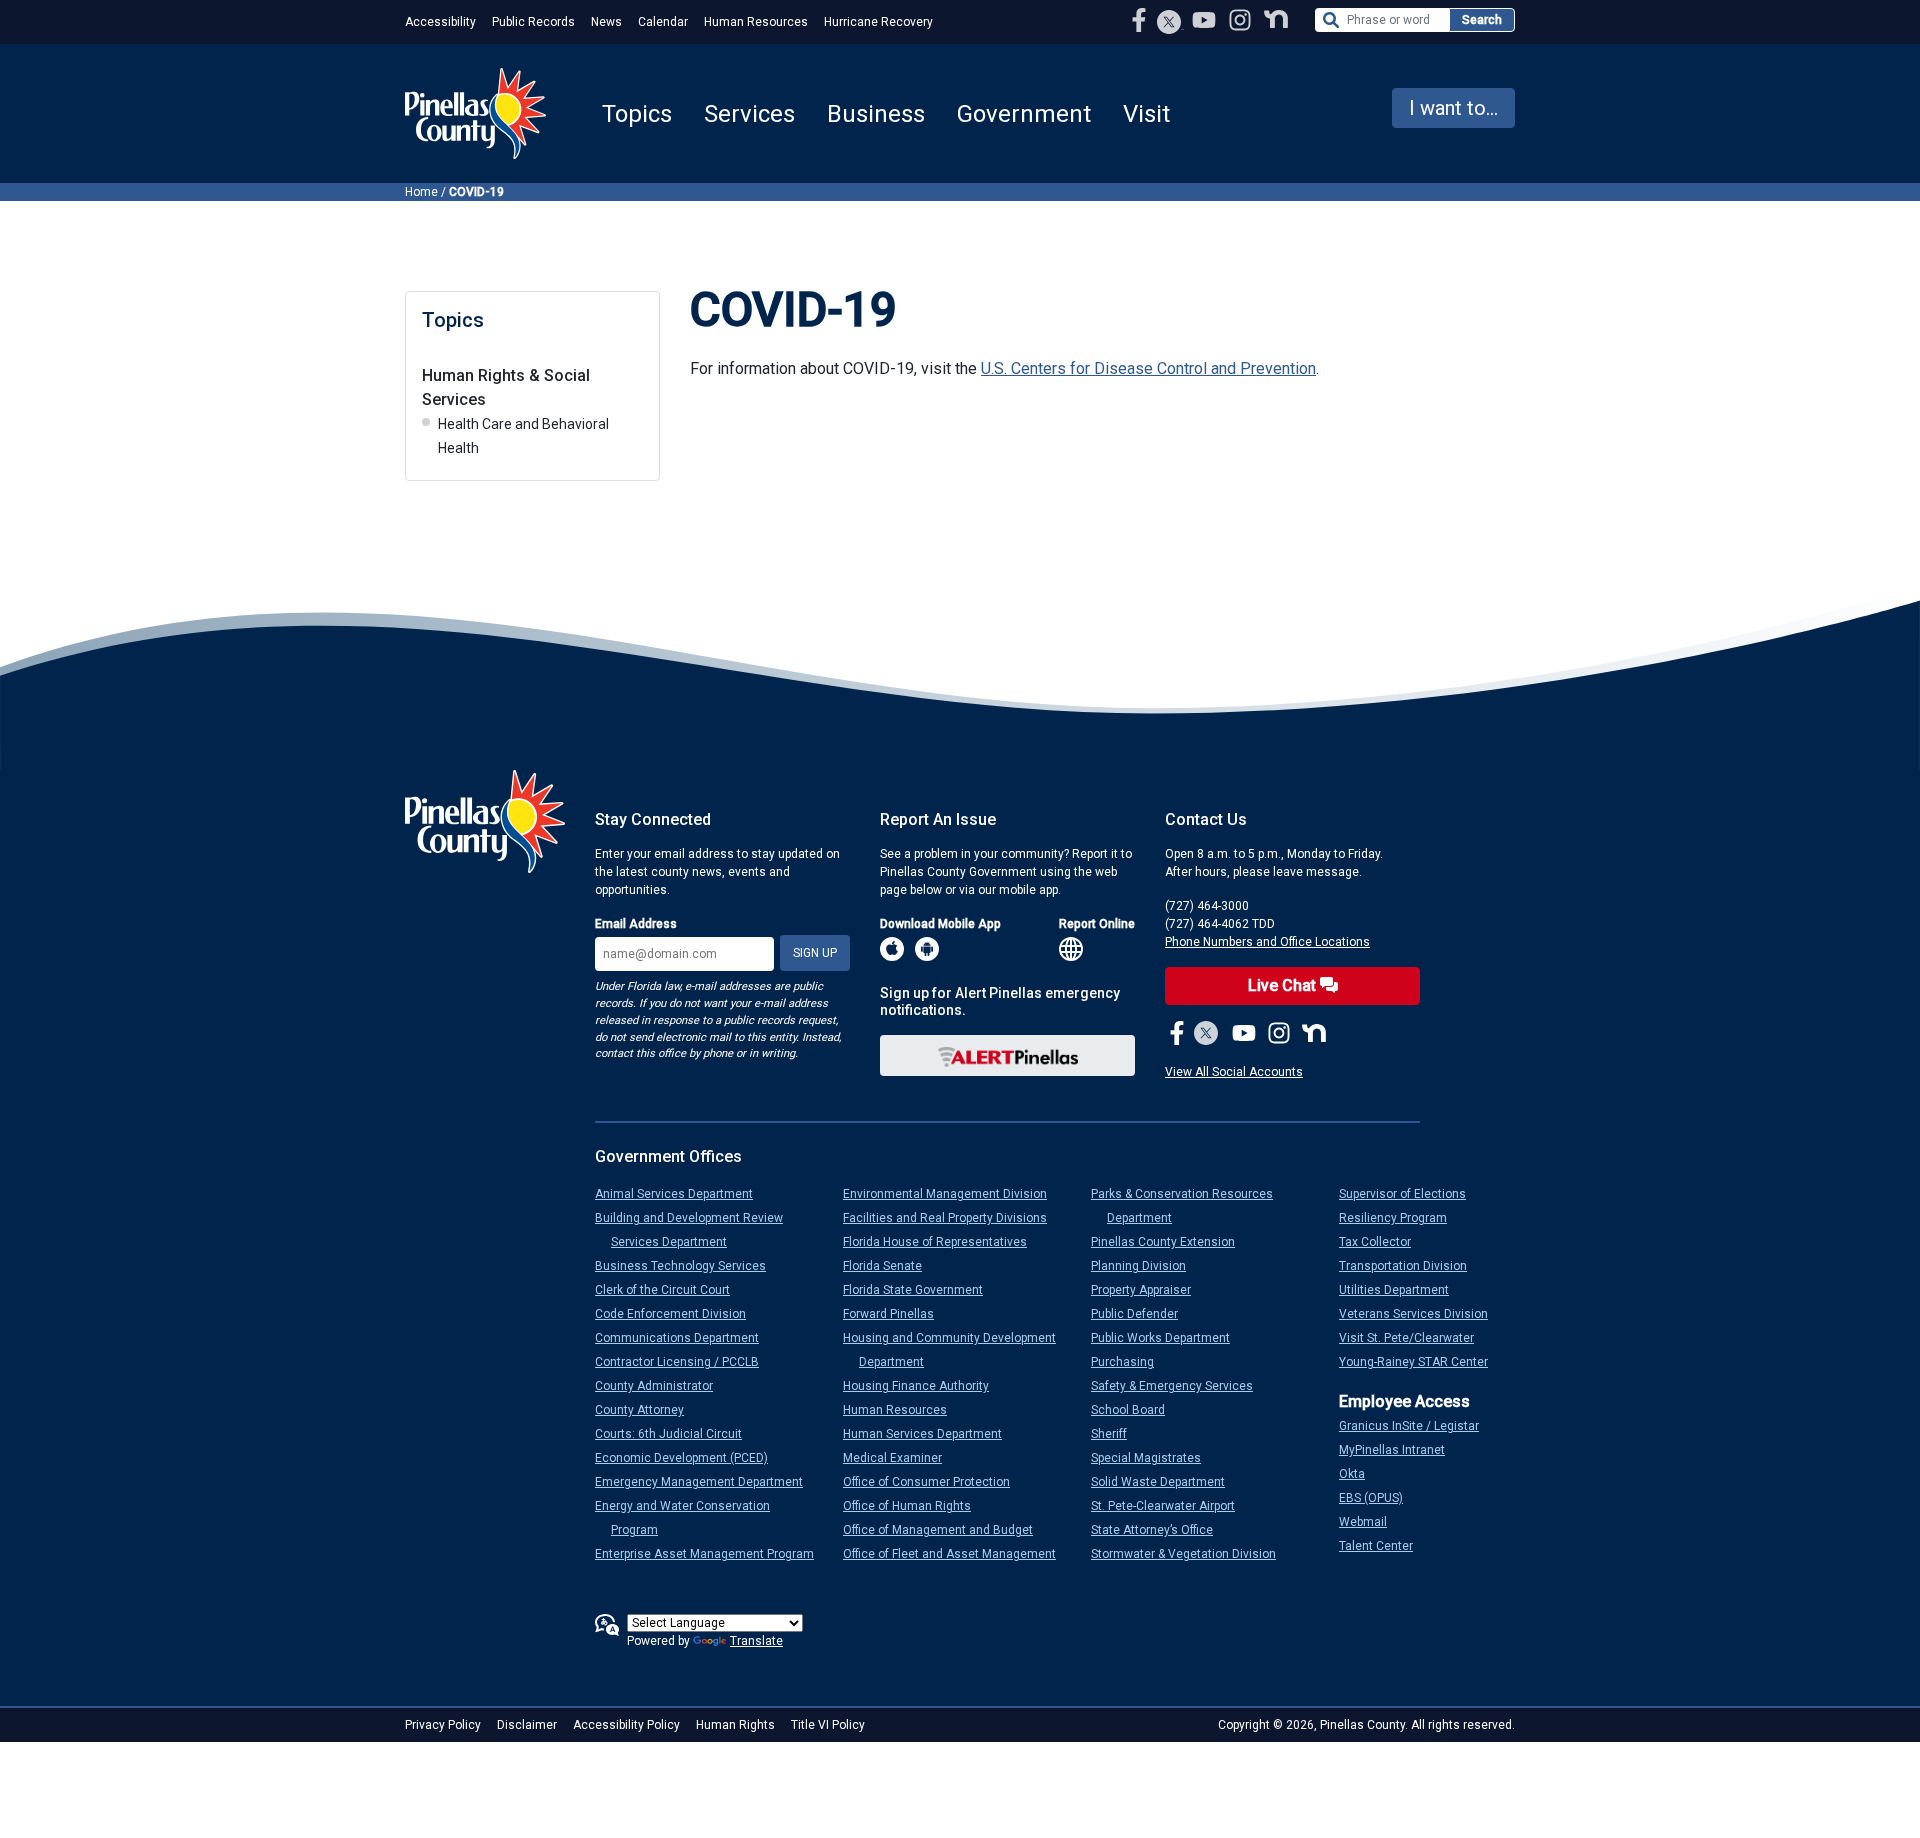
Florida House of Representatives (943, 1242)
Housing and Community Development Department (957, 1350)
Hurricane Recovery (878, 22)
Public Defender (1142, 1314)
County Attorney (647, 1410)
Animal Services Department (682, 1194)
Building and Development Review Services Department (697, 1230)
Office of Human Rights (915, 1506)
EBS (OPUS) (1379, 1498)
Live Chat (1284, 985)
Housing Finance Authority (924, 1386)
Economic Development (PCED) (689, 1458)
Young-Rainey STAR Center (1421, 1362)
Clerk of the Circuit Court (670, 1290)
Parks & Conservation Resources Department (1190, 1206)
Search (1482, 20)
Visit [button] (1146, 114)
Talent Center (1384, 1546)
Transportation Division (1411, 1266)
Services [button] (749, 114)
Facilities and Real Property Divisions (953, 1218)
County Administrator (662, 1386)
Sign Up (815, 953)
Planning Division (1146, 1266)
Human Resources (756, 22)
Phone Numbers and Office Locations (1267, 942)
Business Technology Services (688, 1266)
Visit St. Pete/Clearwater (1414, 1338)
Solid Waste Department (1166, 1482)
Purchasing (1130, 1362)
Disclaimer (527, 1725)
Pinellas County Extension (1171, 1242)
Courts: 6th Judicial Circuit (676, 1434)
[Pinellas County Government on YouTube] (1206, 19)
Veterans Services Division (1421, 1314)
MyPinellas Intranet (1400, 1450)
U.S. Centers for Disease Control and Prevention (1148, 368)
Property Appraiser (1149, 1290)
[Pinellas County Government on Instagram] (1242, 19)
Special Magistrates (1154, 1458)
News (606, 22)
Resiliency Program (1401, 1218)
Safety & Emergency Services (1180, 1386)
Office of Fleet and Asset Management (957, 1554)
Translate (756, 1641)
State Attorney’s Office (1160, 1530)
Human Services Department (930, 1434)
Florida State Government (921, 1290)
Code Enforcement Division (678, 1314)
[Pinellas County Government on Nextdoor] (1276, 19)
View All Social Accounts (1234, 1072)
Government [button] (1024, 114)
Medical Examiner (900, 1458)
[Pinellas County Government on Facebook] (1141, 19)
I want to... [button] (1453, 108)
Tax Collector (1383, 1242)
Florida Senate (890, 1266)
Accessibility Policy (626, 1725)
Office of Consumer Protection (934, 1482)
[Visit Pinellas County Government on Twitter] (1169, 24)
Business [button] (876, 114)
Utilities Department (1402, 1290)
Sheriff (1117, 1434)
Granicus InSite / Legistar (1417, 1426)
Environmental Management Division (953, 1194)
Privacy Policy (443, 1725)
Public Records (533, 22)
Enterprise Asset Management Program (712, 1554)
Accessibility (440, 22)
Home (421, 192)
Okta (1360, 1474)
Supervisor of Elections (1410, 1194)
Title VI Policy (828, 1725)
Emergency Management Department (707, 1482)
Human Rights (735, 1725)
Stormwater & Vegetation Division (1191, 1554)
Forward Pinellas (896, 1314)
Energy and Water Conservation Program (690, 1518)
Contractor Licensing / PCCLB (685, 1362)
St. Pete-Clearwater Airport (1171, 1506)
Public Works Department (1168, 1338)
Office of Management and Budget (946, 1530)
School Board (1136, 1410)
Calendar (663, 22)
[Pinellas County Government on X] (1206, 1035)
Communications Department (685, 1338)
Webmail (1371, 1522)
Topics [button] (637, 114)
